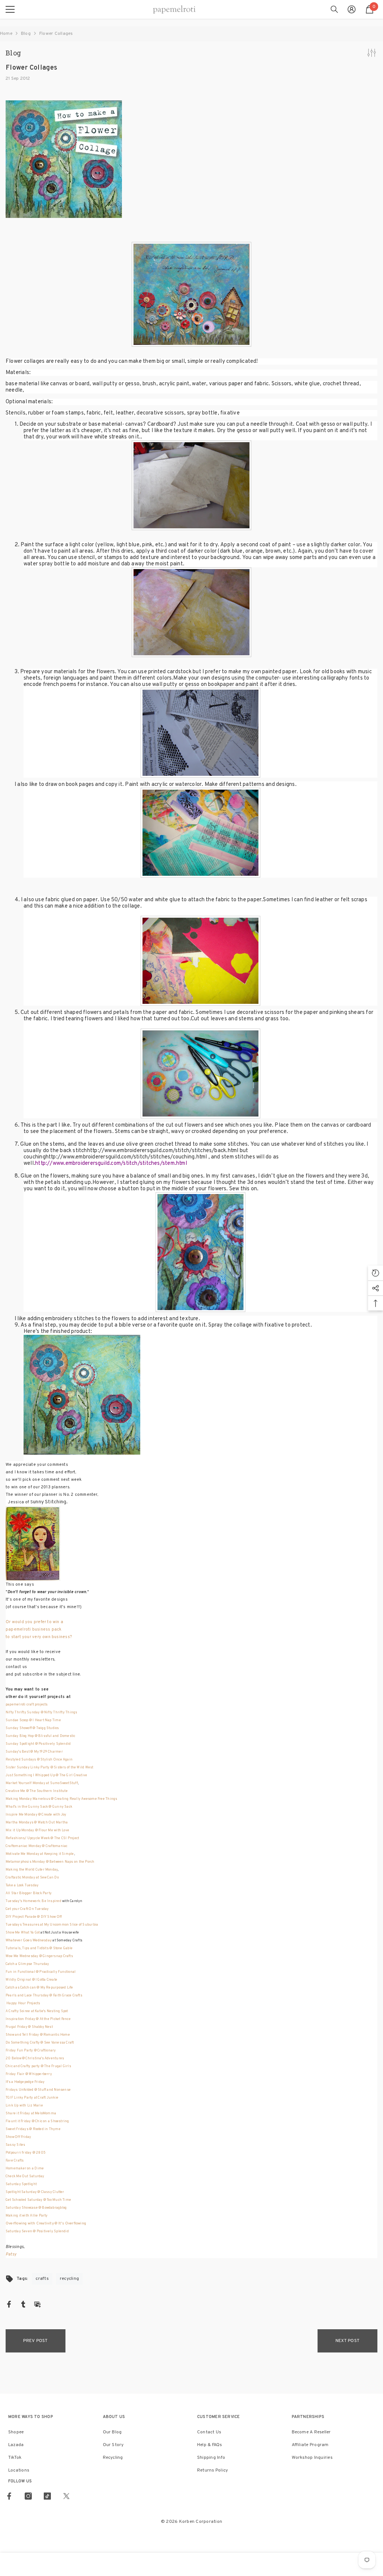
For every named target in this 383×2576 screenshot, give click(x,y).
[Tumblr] (23, 2304)
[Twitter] (66, 2496)
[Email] (37, 2304)
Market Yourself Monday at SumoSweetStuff (42, 1783)
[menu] (10, 9)
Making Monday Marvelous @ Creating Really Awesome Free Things (61, 1799)
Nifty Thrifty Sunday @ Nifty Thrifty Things (41, 1712)
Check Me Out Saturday (25, 2176)
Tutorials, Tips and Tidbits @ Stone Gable (39, 1948)
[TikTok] (47, 2496)
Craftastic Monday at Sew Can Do (32, 1878)
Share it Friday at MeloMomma (31, 2113)
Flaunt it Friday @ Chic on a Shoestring (37, 2121)
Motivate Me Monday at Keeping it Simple (40, 1854)
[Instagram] (28, 2496)
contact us (16, 1667)
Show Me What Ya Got (23, 1933)
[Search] (334, 9)
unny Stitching (50, 1502)
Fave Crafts (15, 2161)
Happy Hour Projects (23, 2003)
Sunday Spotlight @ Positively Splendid (38, 1744)
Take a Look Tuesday (22, 1885)
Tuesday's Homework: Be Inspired (34, 1901)
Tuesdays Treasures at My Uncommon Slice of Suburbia (52, 1925)
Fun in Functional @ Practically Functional (41, 1972)
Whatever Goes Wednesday (29, 1940)
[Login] (352, 9)
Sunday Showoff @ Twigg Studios (32, 1728)
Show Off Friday (19, 2137)
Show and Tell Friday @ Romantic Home (38, 2035)
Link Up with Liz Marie (24, 2106)
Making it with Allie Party (27, 2216)
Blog (26, 34)
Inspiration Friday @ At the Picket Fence (39, 2019)
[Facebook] (9, 2304)
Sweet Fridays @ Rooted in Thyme (33, 2129)
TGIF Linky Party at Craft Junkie (32, 2098)
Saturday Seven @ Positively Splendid (37, 2231)
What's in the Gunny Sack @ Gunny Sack (39, 1807)
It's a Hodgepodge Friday (26, 2082)
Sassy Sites (15, 2145)
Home (6, 34)
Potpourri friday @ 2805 (26, 2153)
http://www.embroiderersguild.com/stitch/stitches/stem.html (111, 1164)
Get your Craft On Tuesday (28, 1909)
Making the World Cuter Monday (32, 1870)
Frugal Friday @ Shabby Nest (30, 2027)
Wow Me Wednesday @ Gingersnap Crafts (39, 1956)
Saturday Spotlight (22, 2184)
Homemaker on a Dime (25, 2168)
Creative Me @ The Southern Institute (37, 1791)
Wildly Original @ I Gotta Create (31, 1980)
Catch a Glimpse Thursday (27, 1964)
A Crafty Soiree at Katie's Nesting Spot (37, 2011)
